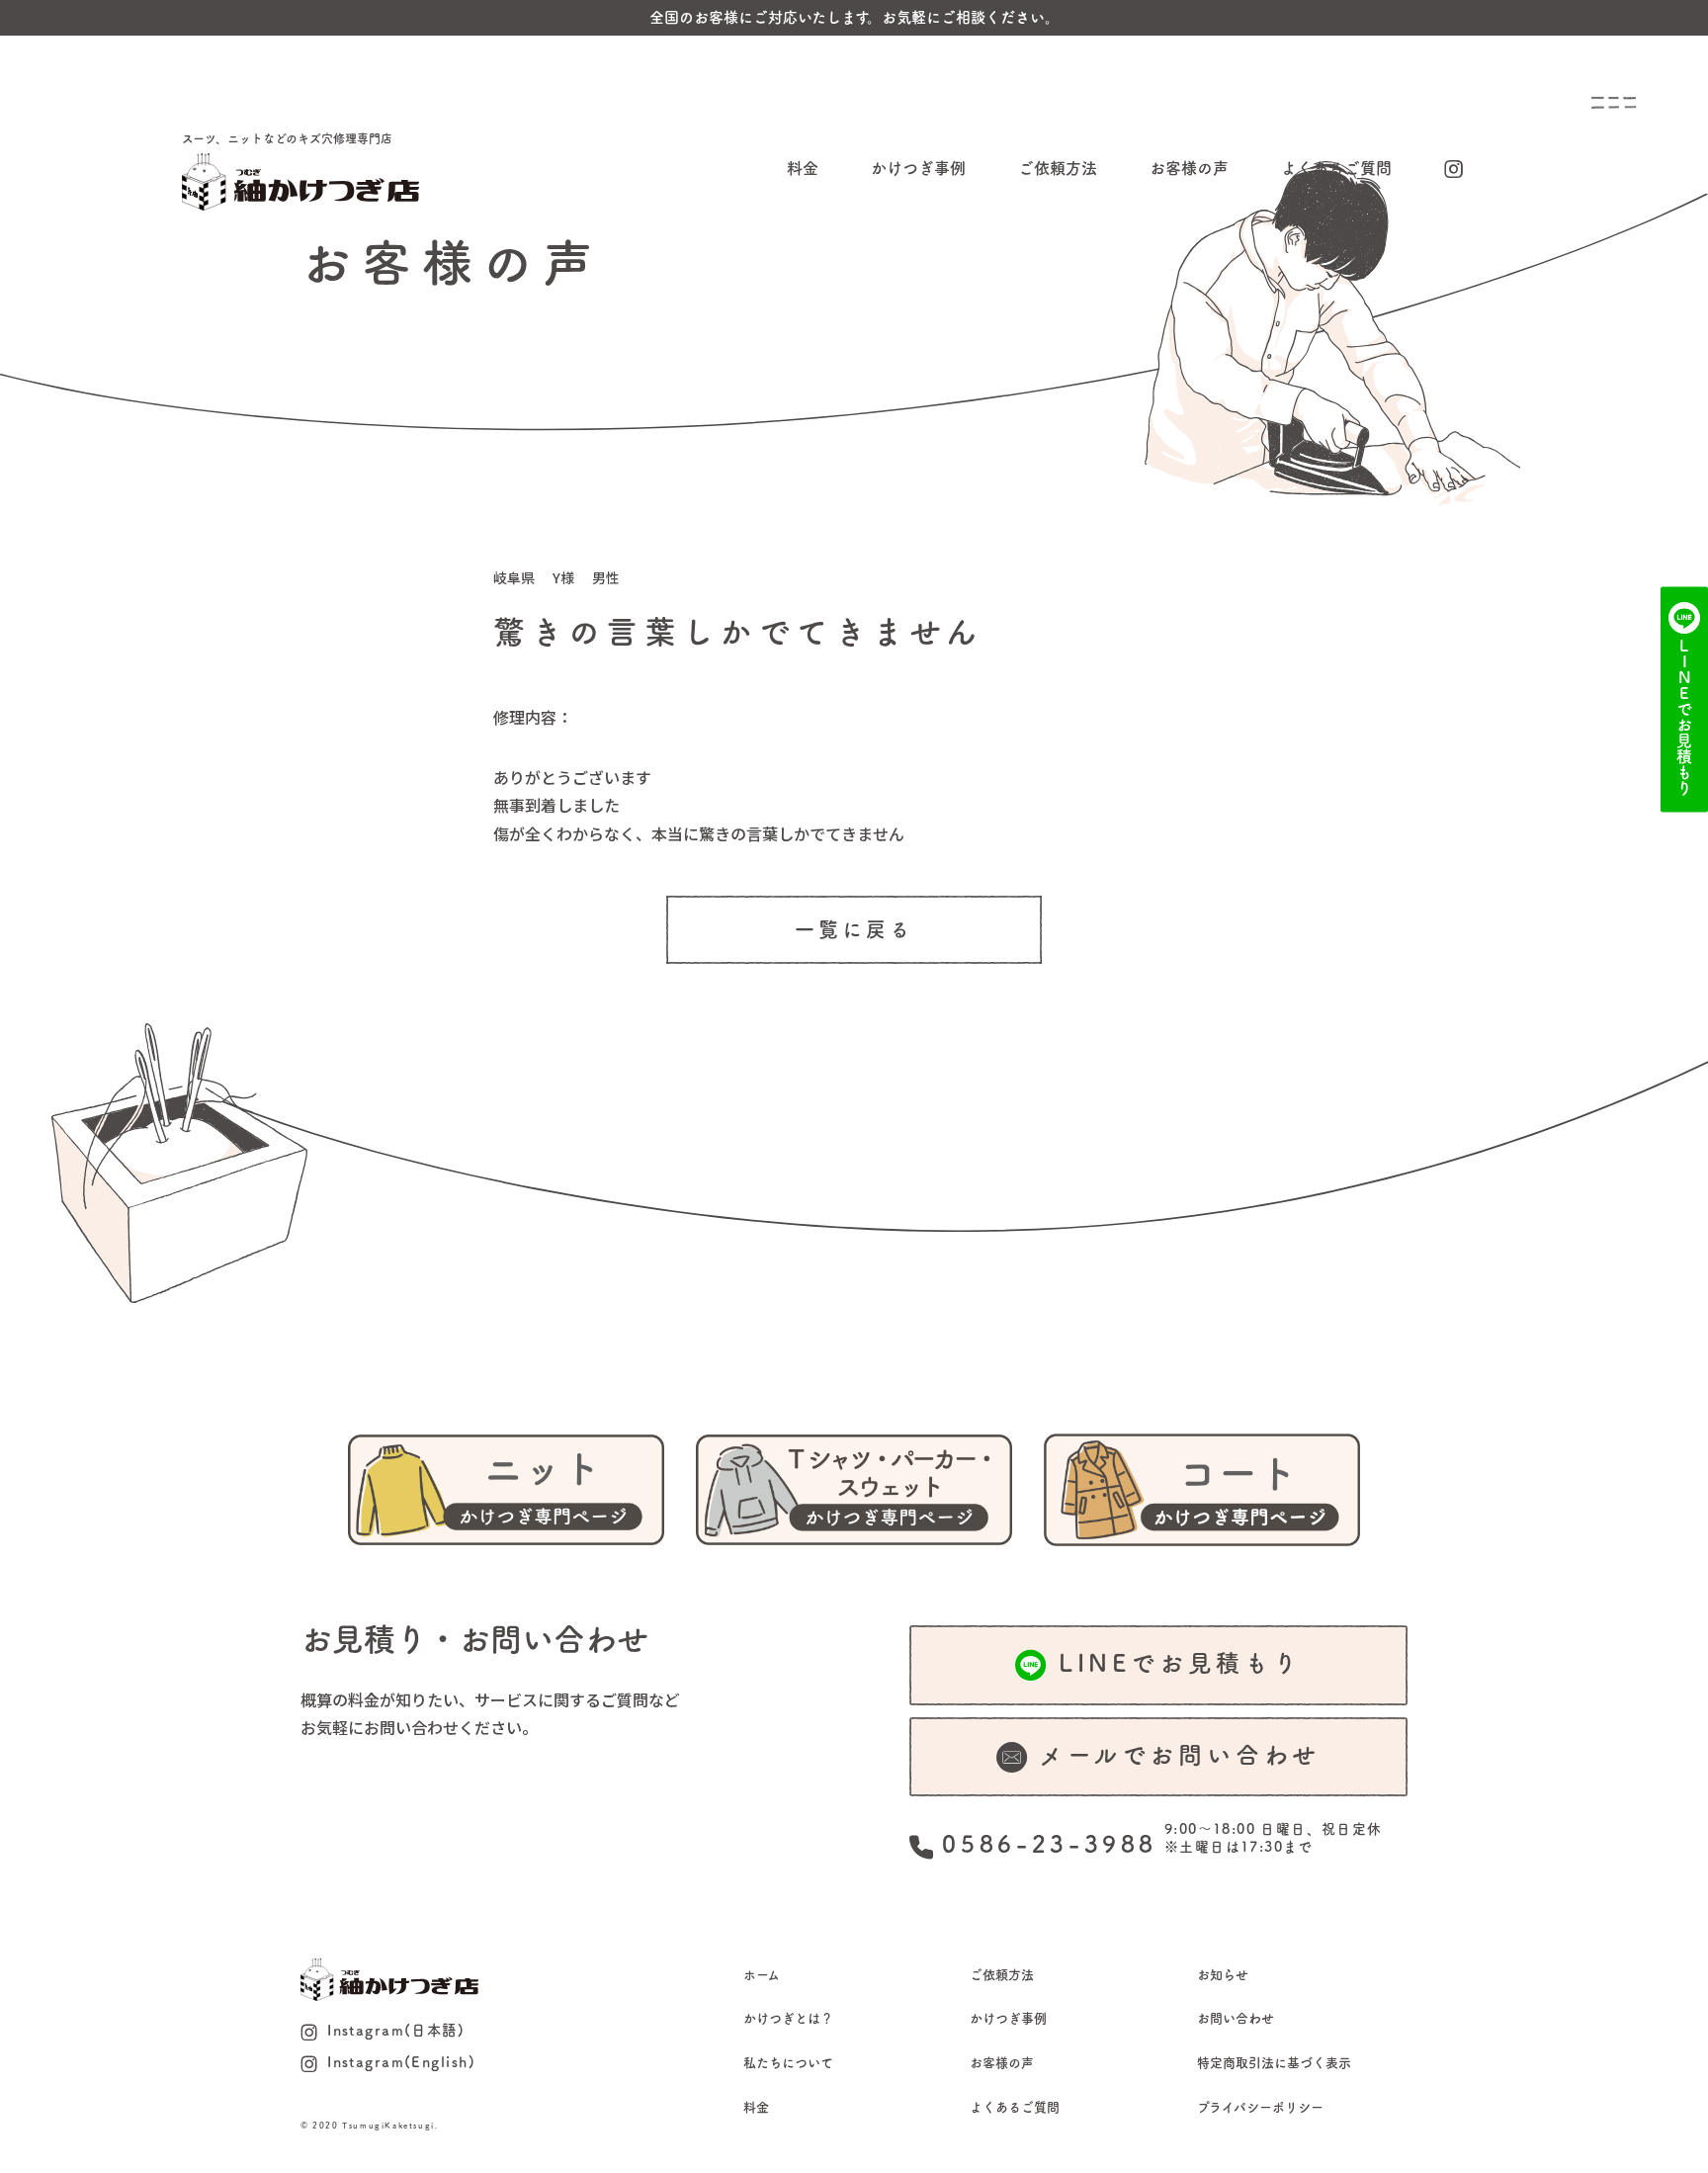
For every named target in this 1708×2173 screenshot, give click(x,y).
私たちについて (788, 2063)
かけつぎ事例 (918, 168)
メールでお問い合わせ (1180, 1755)
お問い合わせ (1236, 2018)
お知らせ (1223, 1975)
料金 (803, 168)
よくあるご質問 (1336, 168)
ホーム (762, 1975)
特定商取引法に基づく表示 (1274, 2063)
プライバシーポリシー (1260, 2107)
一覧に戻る (854, 929)
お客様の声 (1189, 168)
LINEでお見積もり (1180, 1663)
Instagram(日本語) (396, 2030)
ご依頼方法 (1058, 168)
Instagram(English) (401, 2062)
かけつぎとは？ (788, 2018)
